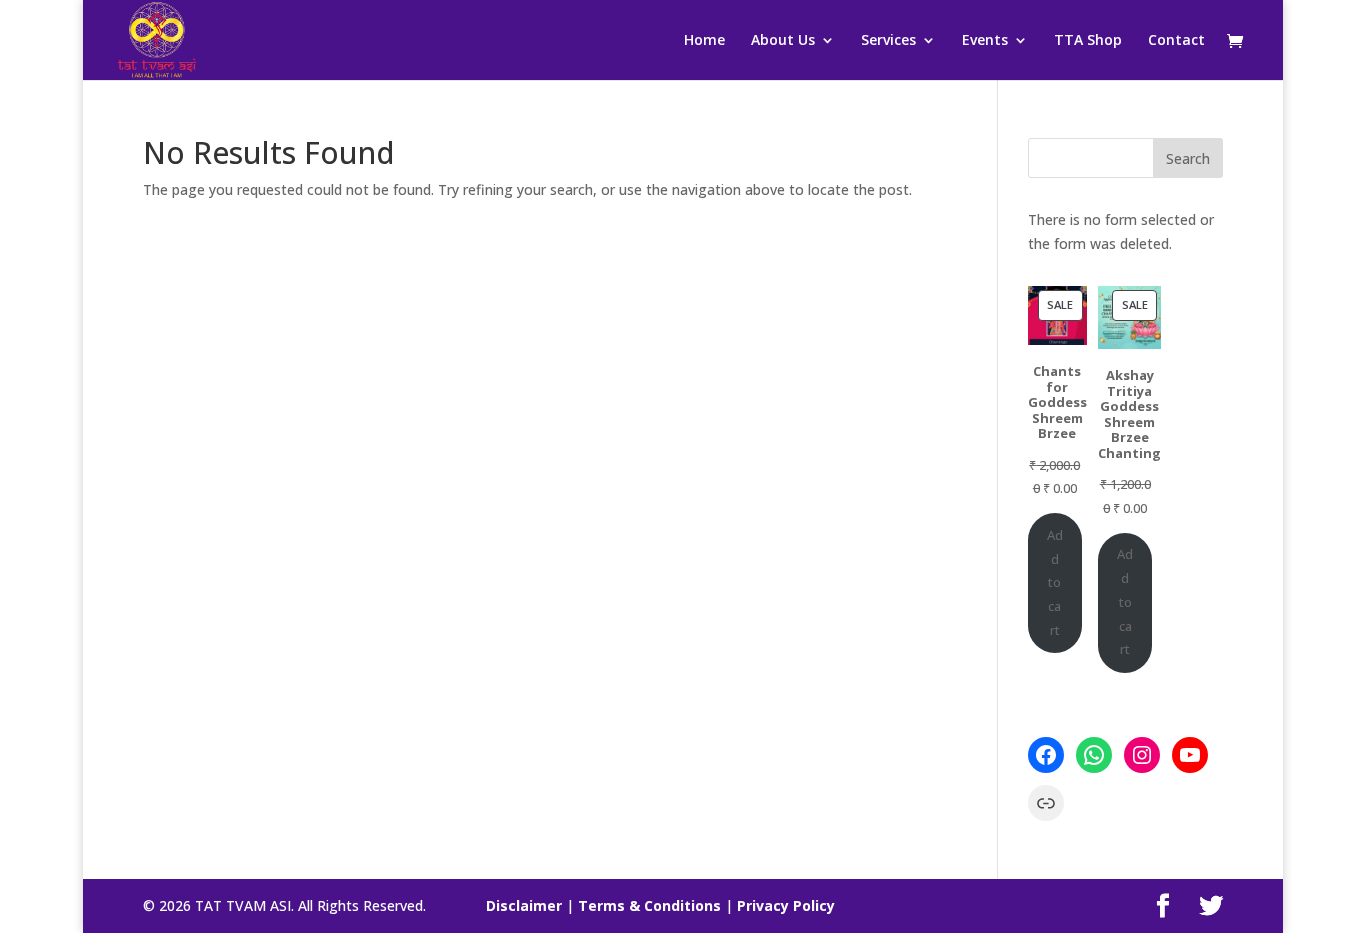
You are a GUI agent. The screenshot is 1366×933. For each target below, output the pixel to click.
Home (704, 41)
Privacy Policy (786, 905)
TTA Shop (1088, 41)
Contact (1176, 41)
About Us (783, 41)
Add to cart (1055, 582)
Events (985, 41)
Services (888, 41)
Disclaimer (524, 905)
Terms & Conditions (649, 905)
